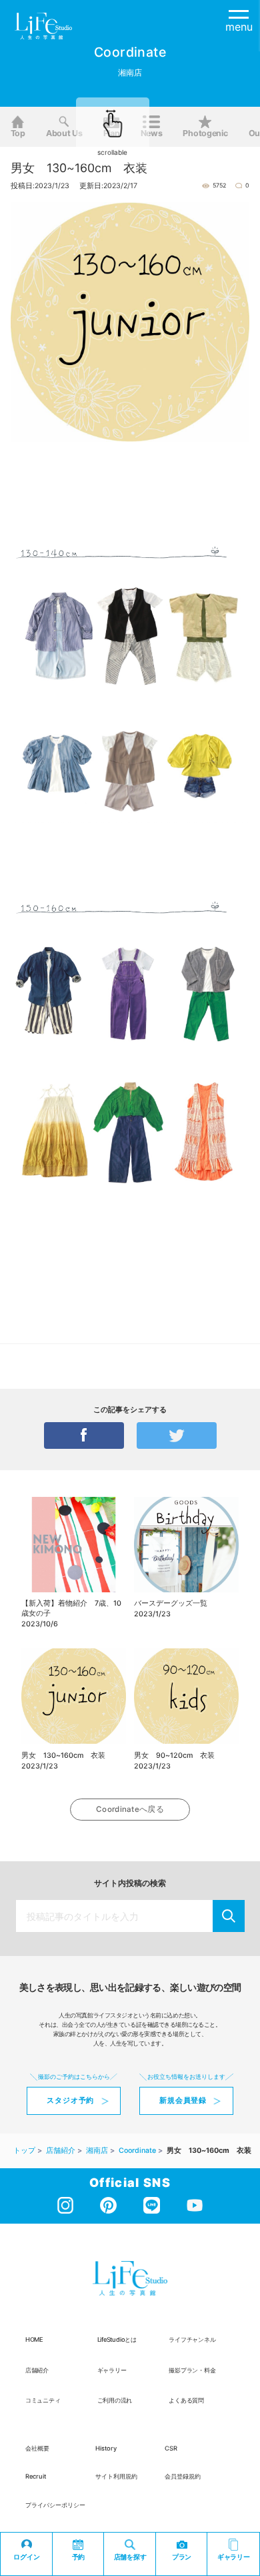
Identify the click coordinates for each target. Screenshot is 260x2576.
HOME (34, 2339)
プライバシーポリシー (55, 2505)
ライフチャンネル (192, 2339)
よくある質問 (186, 2400)
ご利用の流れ (115, 2400)
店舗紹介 (37, 2370)
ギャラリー (112, 2370)
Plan (112, 133)
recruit (36, 2476)
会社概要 (37, 2448)
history (106, 2448)
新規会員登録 (183, 2101)
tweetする (177, 1435)
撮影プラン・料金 (192, 2370)
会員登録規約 (183, 2476)
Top (18, 133)
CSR (171, 2448)
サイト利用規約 (116, 2476)
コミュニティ (43, 2400)
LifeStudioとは (117, 2339)
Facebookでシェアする (84, 1435)
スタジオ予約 (70, 2101)
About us (64, 133)
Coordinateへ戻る (130, 1809)
